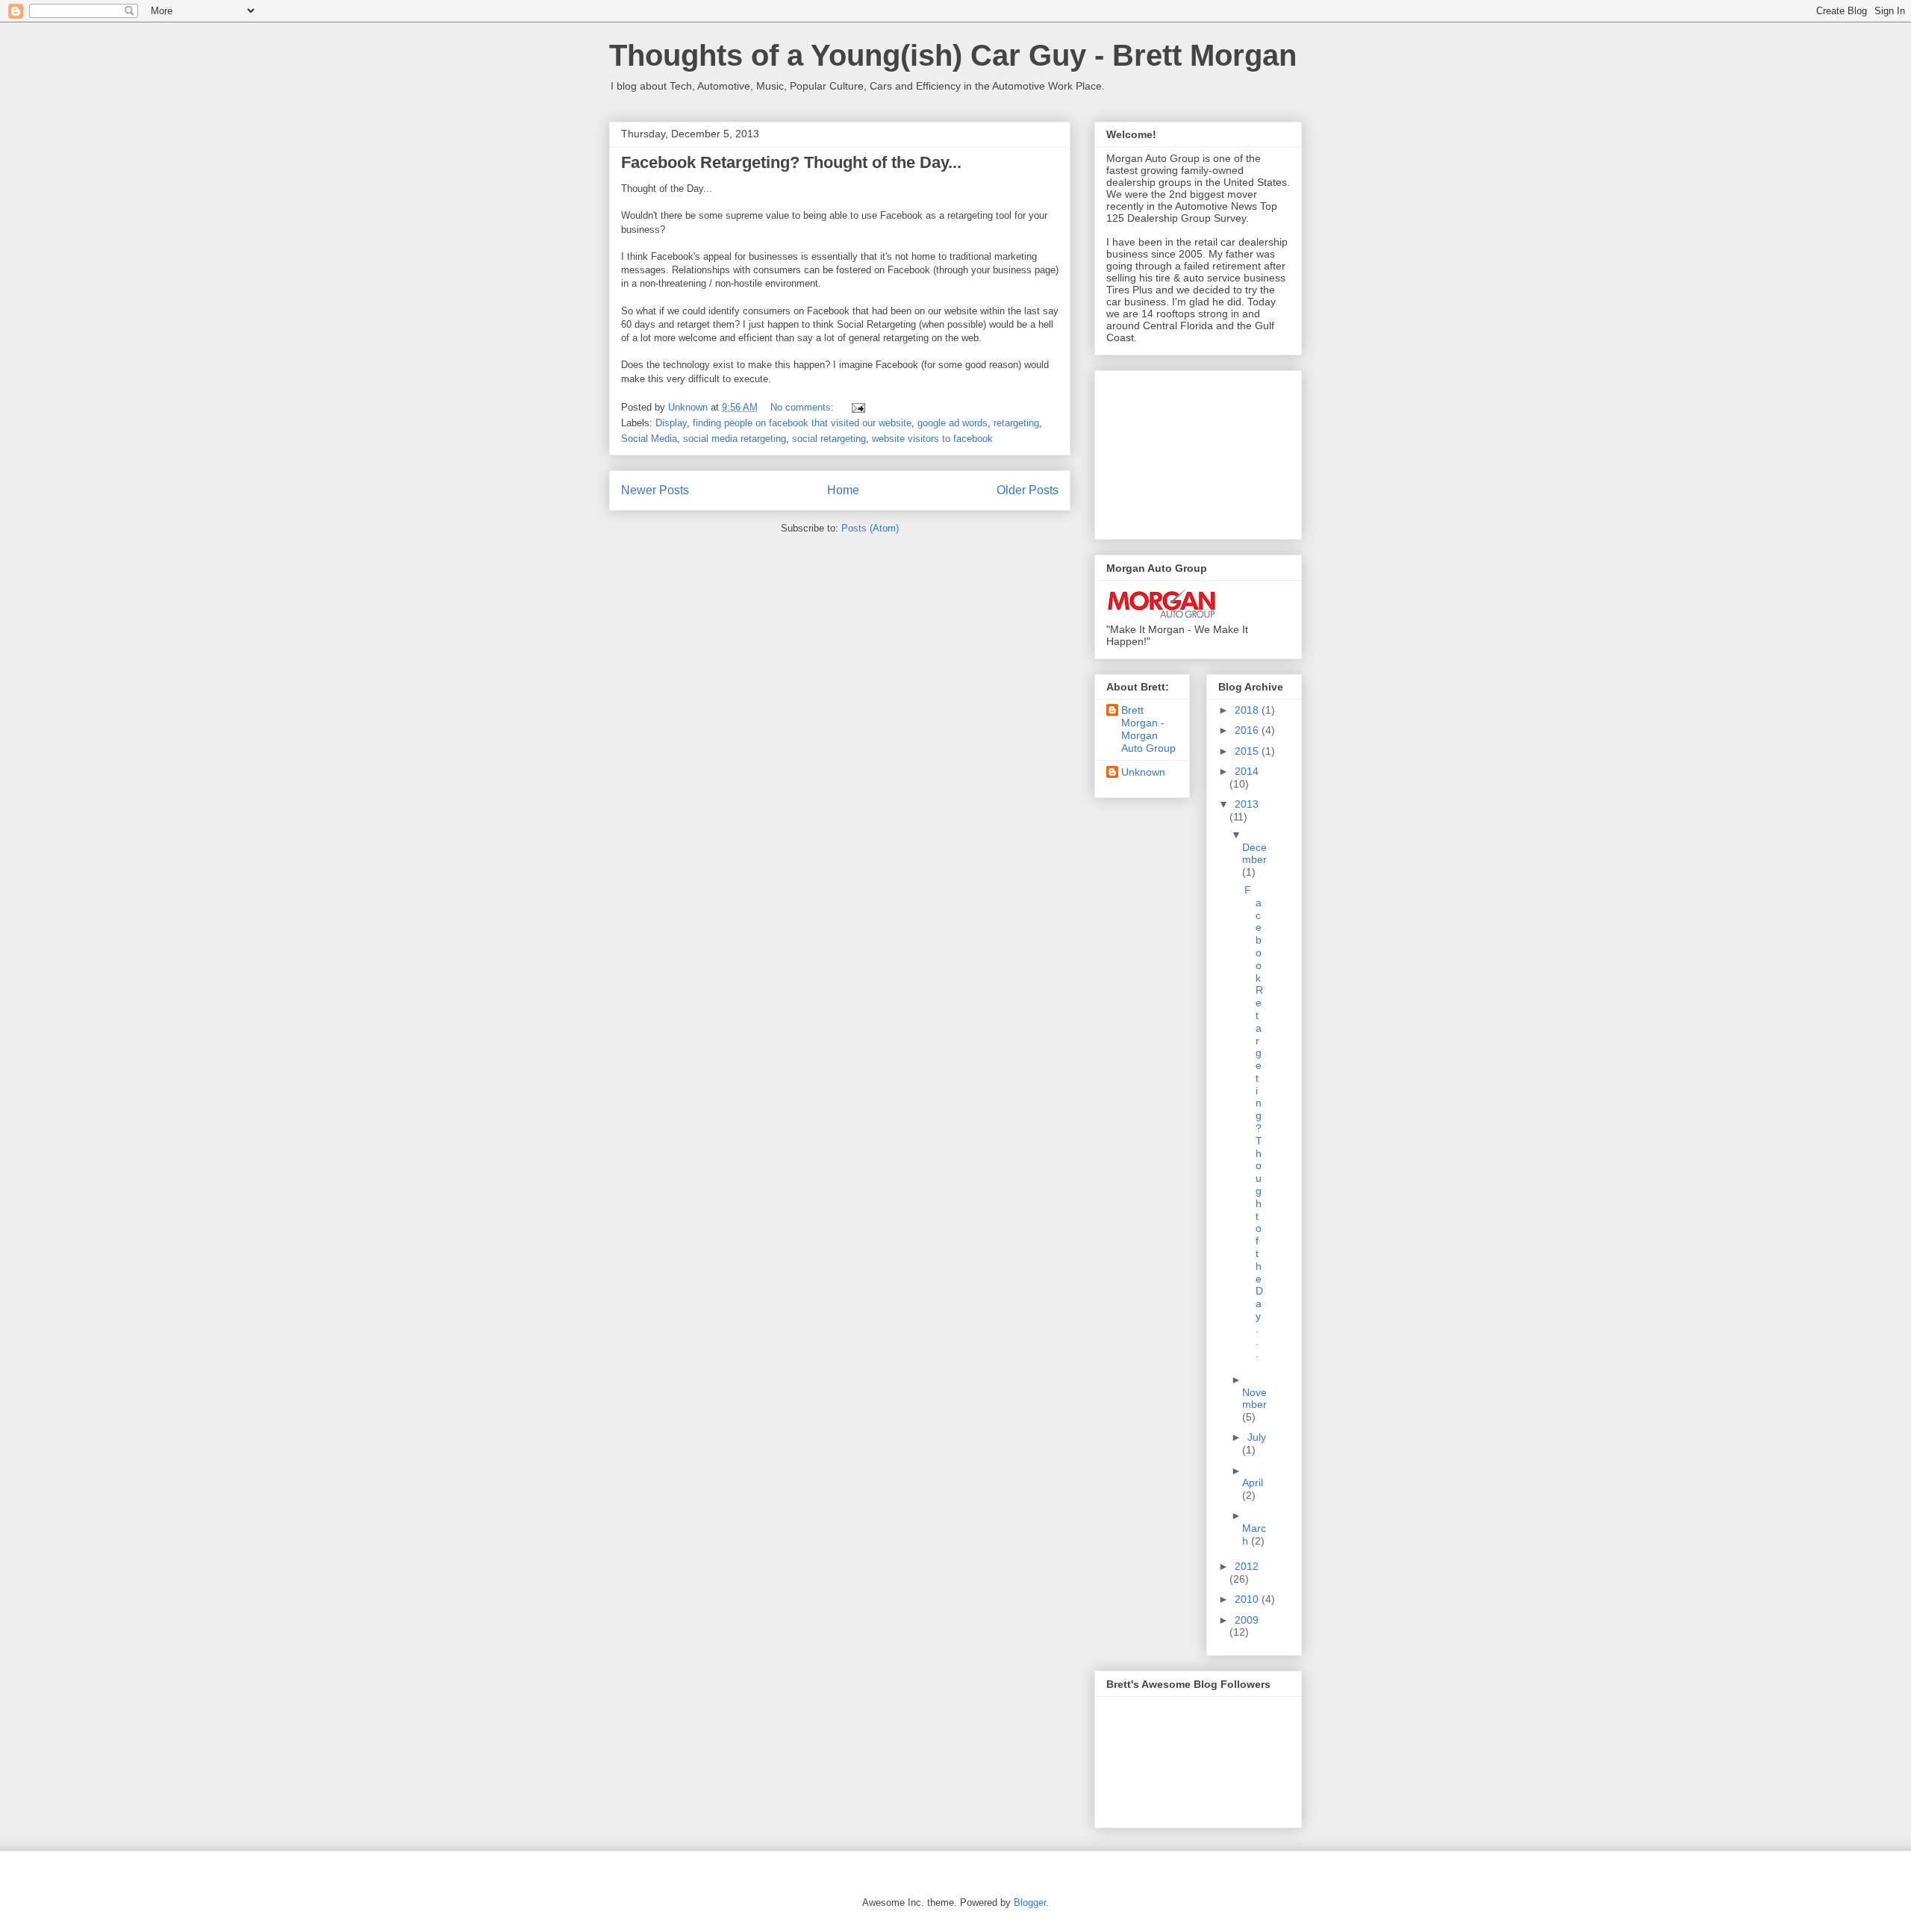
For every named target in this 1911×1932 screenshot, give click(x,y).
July (1257, 1437)
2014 (1247, 771)
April (1253, 1483)
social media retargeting (735, 439)
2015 (1248, 751)
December (1254, 854)
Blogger (1030, 1903)
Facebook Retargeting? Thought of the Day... (791, 162)
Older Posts (1028, 490)
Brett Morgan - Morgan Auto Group (1148, 729)
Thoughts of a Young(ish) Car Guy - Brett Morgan (953, 55)
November (1254, 1399)
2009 (1247, 1620)
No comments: (804, 407)
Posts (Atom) (870, 528)
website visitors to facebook (932, 439)
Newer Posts (655, 490)
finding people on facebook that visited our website (802, 423)
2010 (1248, 1599)
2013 (1247, 804)
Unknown (1143, 772)
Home (843, 490)
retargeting (1016, 423)
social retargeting (829, 439)
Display (671, 423)
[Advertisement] (1181, 451)
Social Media (649, 439)
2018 (1248, 710)
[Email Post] (857, 407)
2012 (1247, 1566)
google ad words (953, 423)
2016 (1248, 730)
